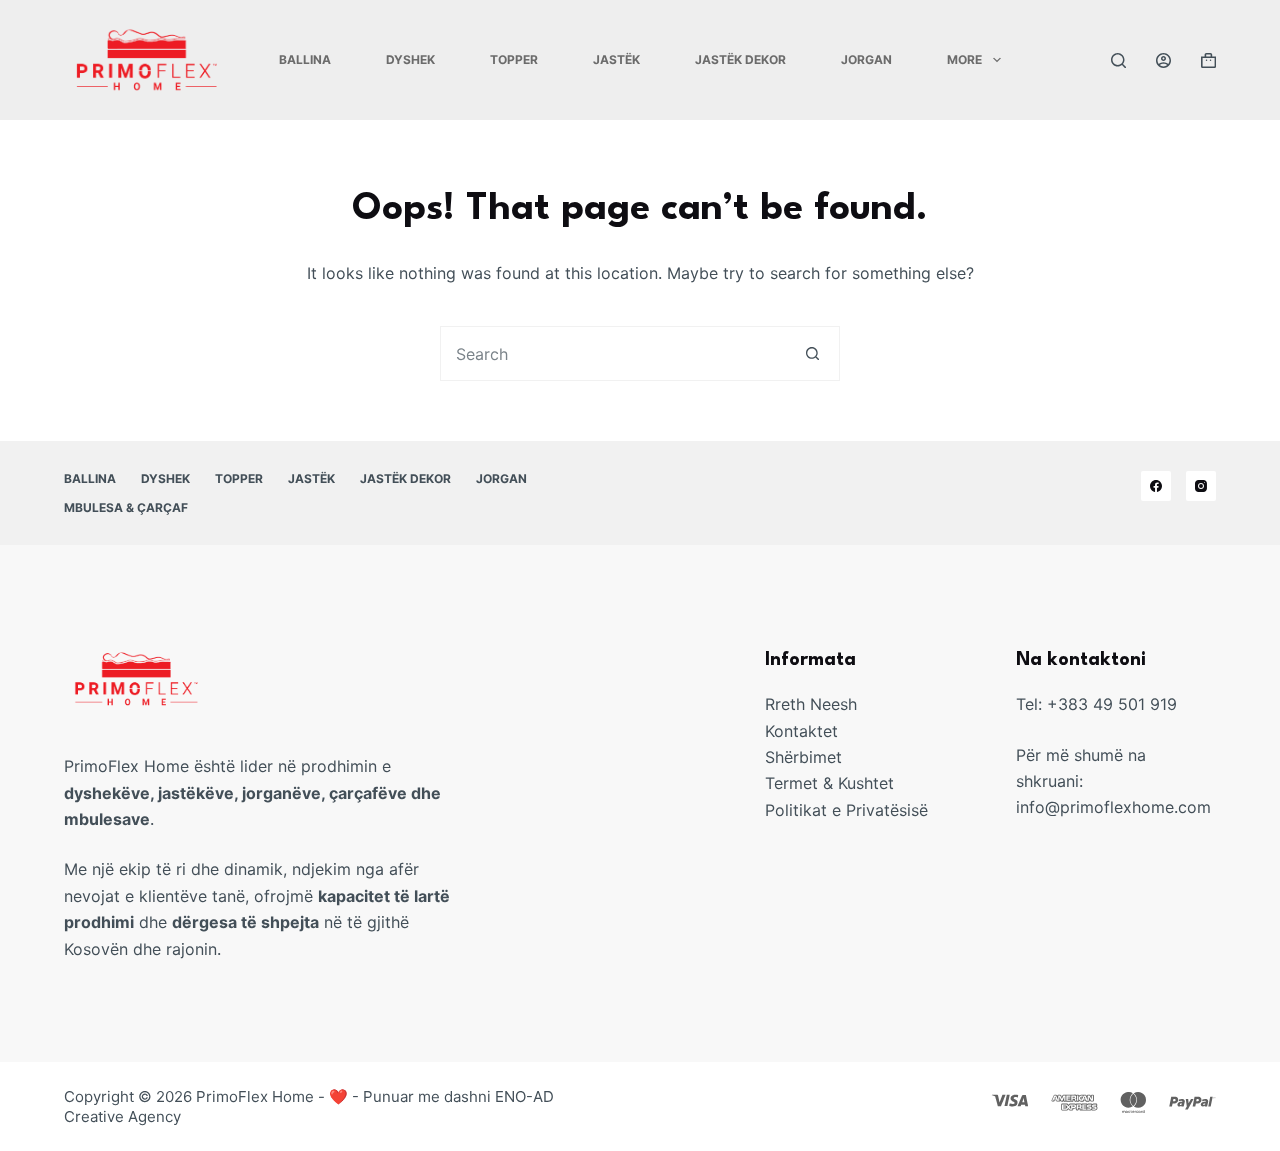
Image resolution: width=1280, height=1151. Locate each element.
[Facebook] (1156, 486)
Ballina (305, 59)
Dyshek (410, 59)
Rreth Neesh (811, 704)
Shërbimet (803, 757)
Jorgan (866, 59)
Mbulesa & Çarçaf (126, 507)
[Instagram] (1201, 486)
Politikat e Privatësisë (846, 810)
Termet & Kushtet (829, 783)
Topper (514, 59)
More (964, 59)
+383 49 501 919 (1112, 704)
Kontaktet (801, 731)
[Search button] (812, 353)
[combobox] (613, 353)
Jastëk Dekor (740, 59)
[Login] (1163, 60)
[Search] (1118, 60)
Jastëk (616, 59)
